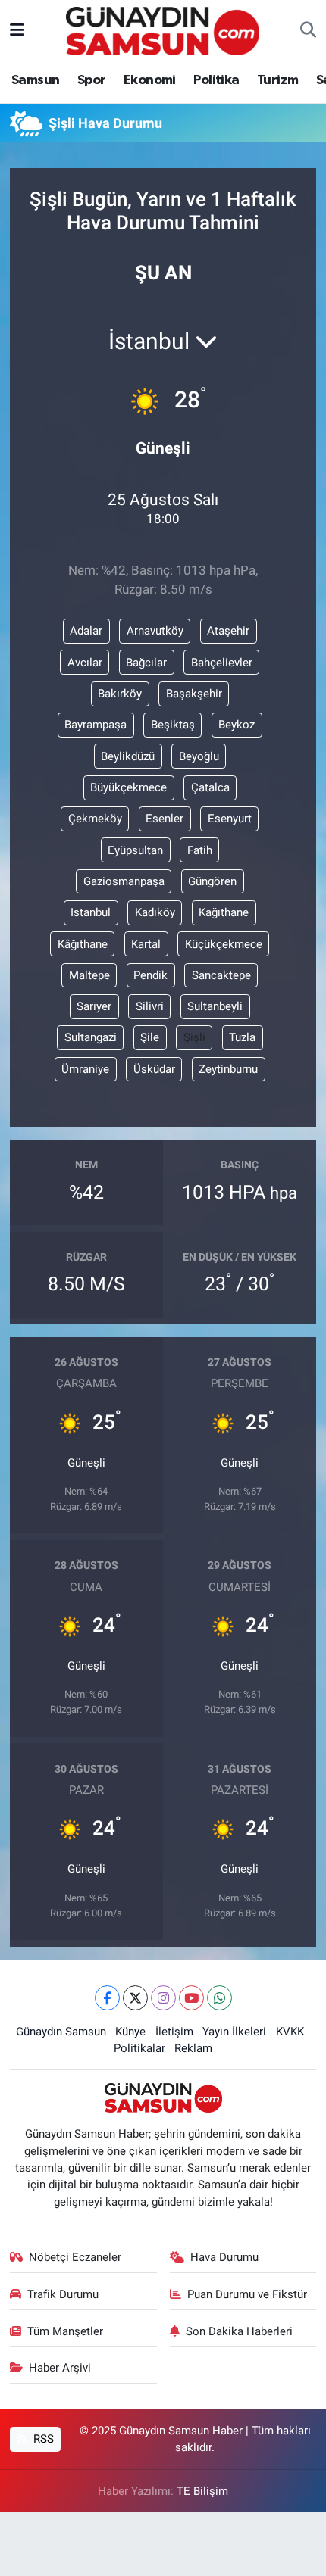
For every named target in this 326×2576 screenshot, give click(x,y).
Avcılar (85, 663)
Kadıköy (155, 912)
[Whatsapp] (219, 1998)
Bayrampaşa (96, 725)
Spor (92, 80)
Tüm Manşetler (65, 2331)
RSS (42, 2439)
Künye (130, 2032)
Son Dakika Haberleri (239, 2331)
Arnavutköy (155, 631)
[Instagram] (163, 1998)
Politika (216, 80)
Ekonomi (150, 80)
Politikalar (139, 2048)
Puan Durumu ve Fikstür (247, 2294)
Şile (150, 1037)
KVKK (290, 2032)
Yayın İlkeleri (234, 2032)
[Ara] (308, 31)
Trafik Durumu (63, 2294)
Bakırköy (120, 694)
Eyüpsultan (135, 850)
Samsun (35, 80)
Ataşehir (228, 631)
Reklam (193, 2048)
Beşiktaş (173, 725)
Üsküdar (154, 1069)
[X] (135, 1998)
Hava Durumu (224, 2257)
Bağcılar (146, 663)
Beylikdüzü (128, 756)
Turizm (277, 80)
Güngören (212, 881)
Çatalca (210, 787)
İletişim (174, 2032)
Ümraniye (85, 1069)
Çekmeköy (95, 819)
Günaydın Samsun (61, 2032)
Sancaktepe (221, 975)
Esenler (165, 819)
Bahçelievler (222, 663)
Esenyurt (230, 819)
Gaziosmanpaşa (124, 881)
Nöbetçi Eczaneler (75, 2257)
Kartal (146, 944)
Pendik (150, 975)
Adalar (86, 631)
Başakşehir (194, 694)
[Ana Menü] (17, 30)
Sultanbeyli (215, 1006)
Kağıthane (224, 912)
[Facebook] (107, 1998)
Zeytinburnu (228, 1069)
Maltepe (89, 975)
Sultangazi (91, 1037)
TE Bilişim (202, 2491)
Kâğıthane (83, 944)
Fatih (200, 850)
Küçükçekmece (224, 944)
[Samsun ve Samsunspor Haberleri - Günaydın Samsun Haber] (163, 30)
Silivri (150, 1006)
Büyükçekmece (129, 787)
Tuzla (242, 1037)
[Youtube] (191, 1998)
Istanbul (91, 912)
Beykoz (237, 725)
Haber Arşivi (60, 2368)
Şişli (194, 1037)
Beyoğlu (199, 756)
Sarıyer (94, 1006)
